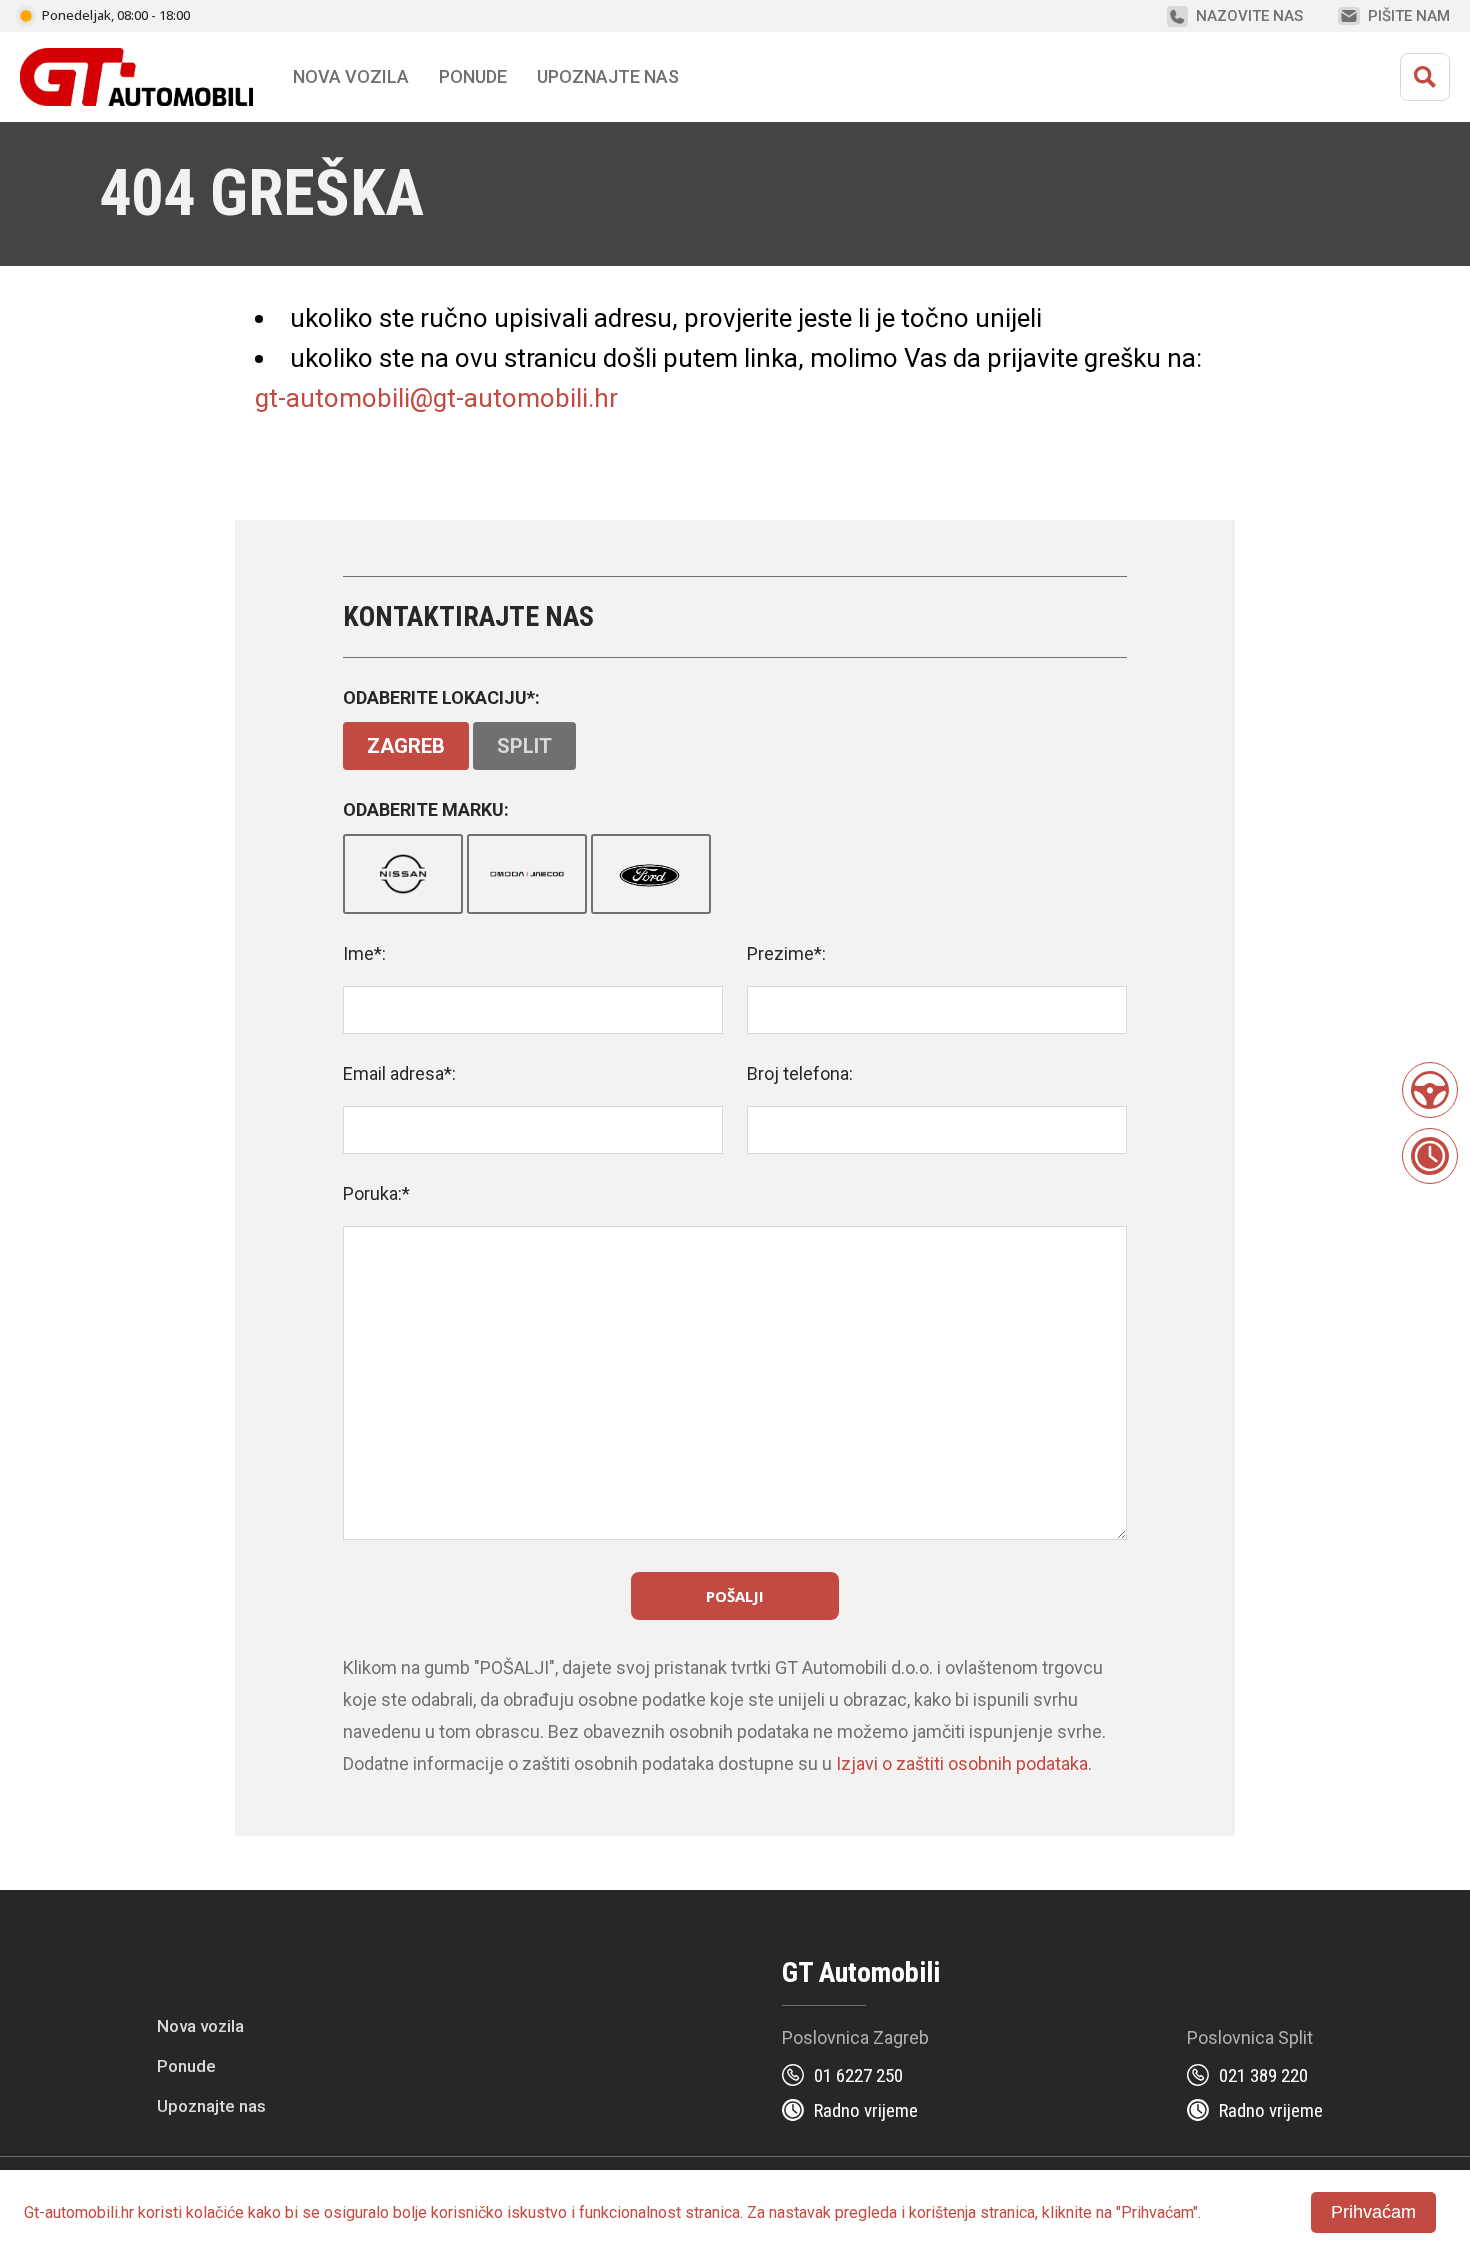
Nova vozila (351, 76)
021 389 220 (1263, 2075)
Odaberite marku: (426, 809)
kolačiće (215, 2212)
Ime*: (364, 953)
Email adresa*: (399, 1073)
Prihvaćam (1373, 2212)
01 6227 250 (858, 2075)
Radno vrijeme (866, 2110)
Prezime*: (786, 953)
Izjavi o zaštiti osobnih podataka (962, 1763)
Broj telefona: (800, 1073)
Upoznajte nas (211, 2106)
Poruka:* (376, 1193)
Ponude (186, 2066)
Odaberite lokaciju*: (441, 697)
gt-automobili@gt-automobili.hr (436, 398)
